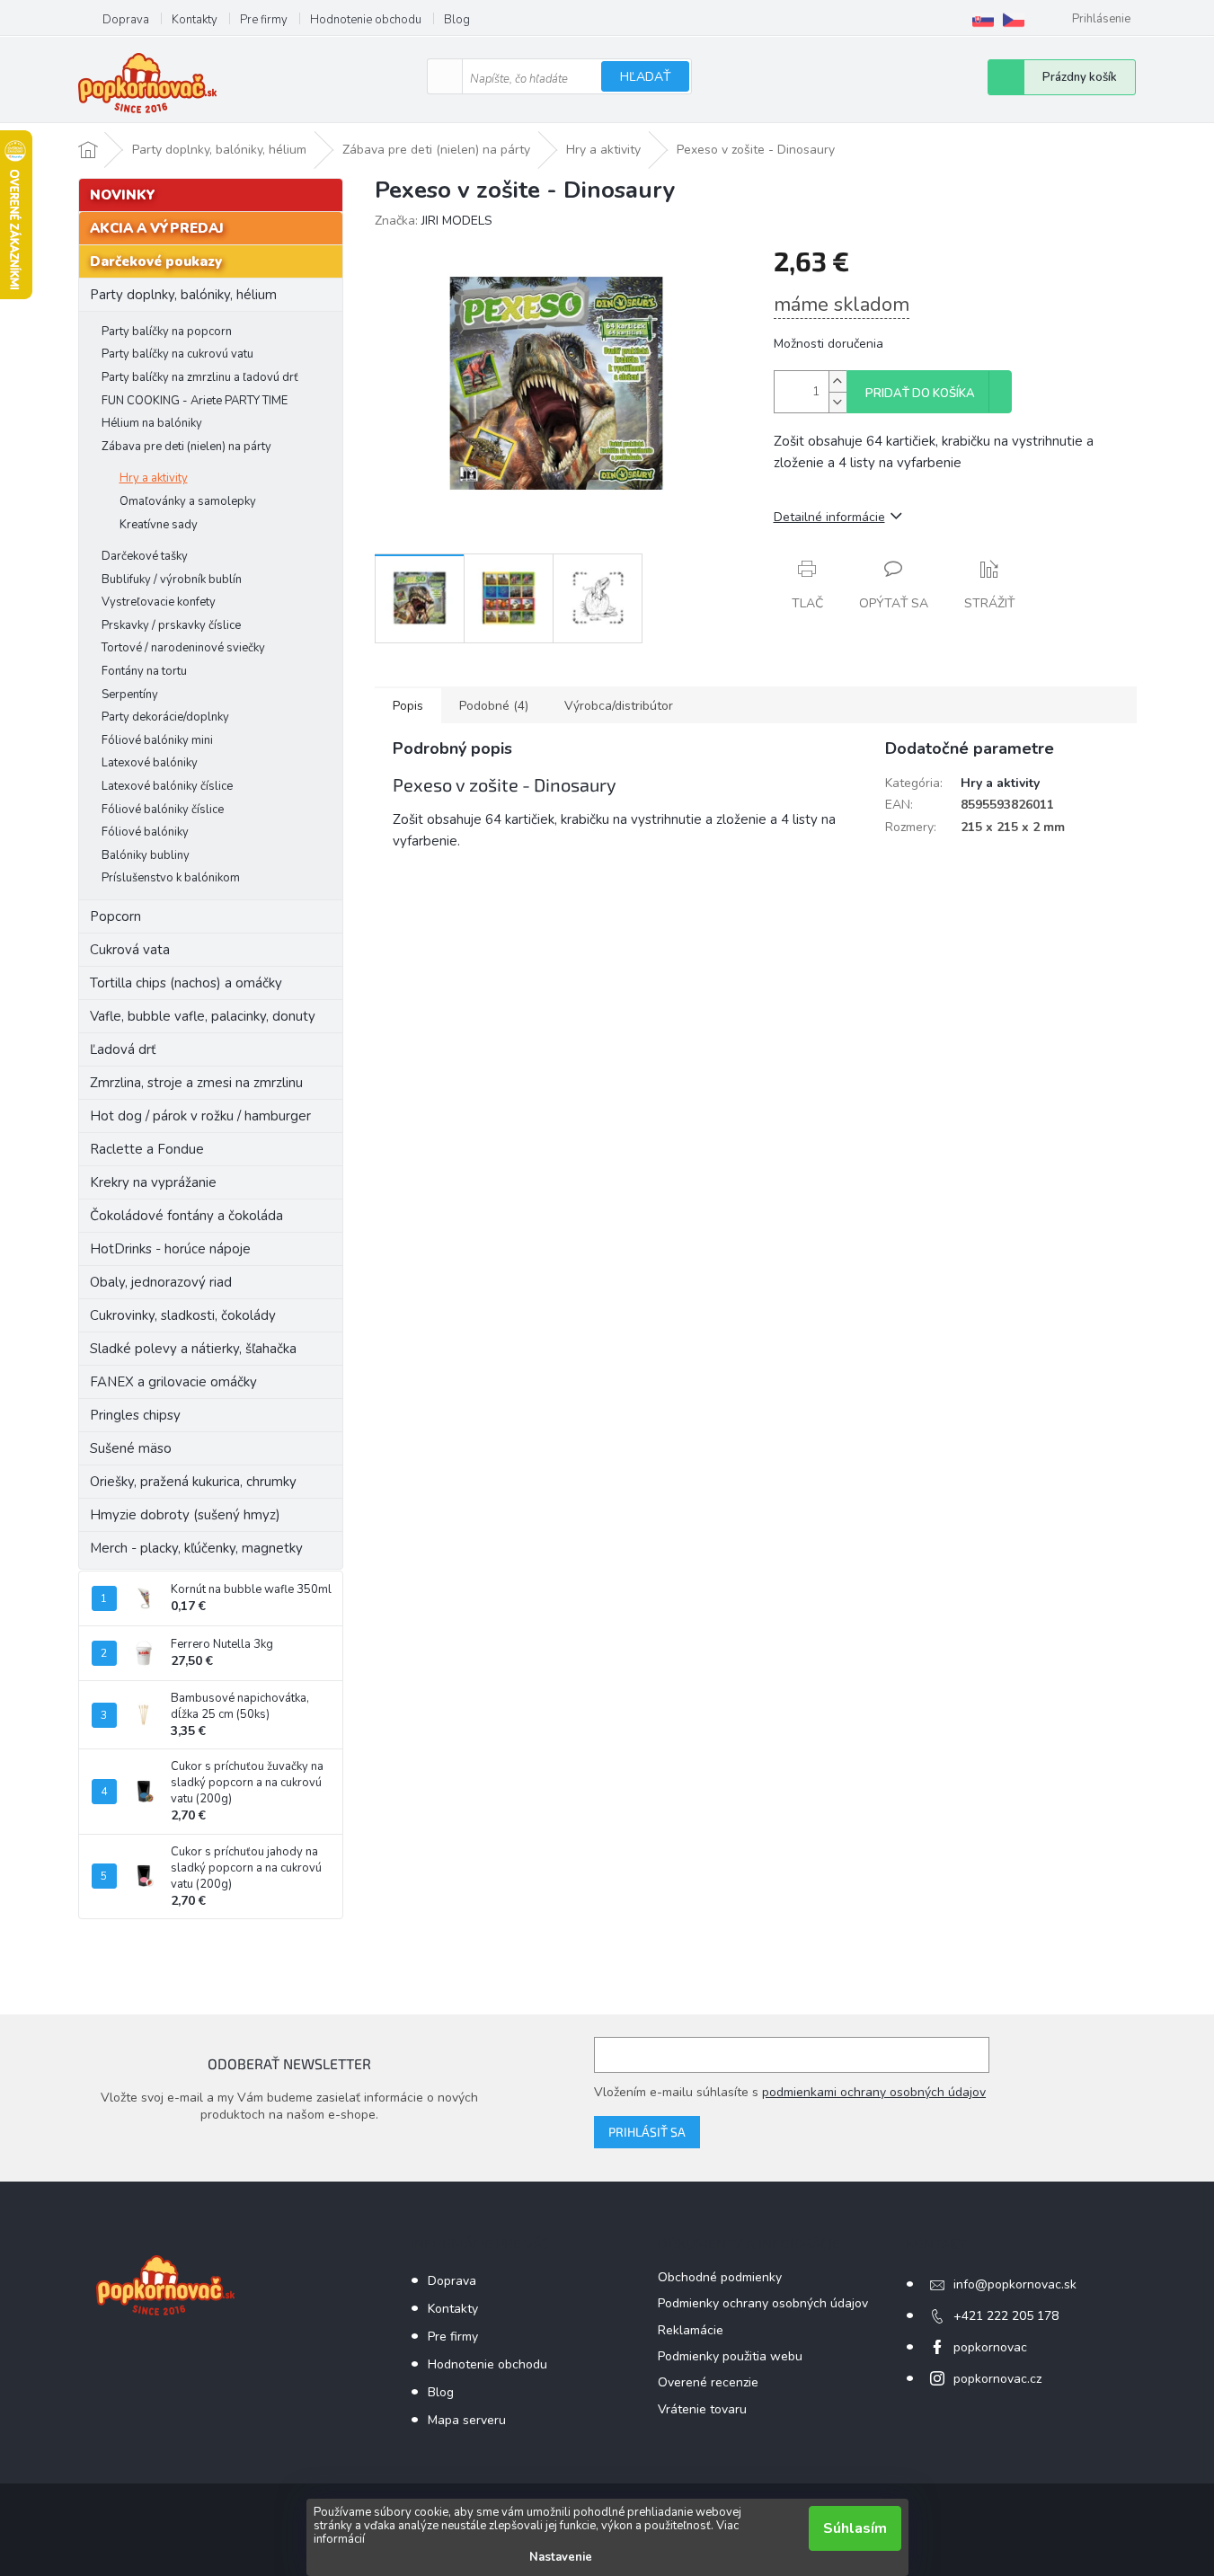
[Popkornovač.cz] (1014, 20)
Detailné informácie (829, 517)
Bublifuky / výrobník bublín (172, 580)
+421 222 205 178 (1006, 2316)
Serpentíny (130, 695)
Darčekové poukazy (156, 261)
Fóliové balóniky (145, 832)
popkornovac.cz (997, 2379)
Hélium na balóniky (152, 423)
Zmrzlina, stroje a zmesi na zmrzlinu (196, 1083)
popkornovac (990, 2347)
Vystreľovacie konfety (159, 602)
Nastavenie (561, 2557)
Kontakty (195, 20)
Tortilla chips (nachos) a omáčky (186, 983)
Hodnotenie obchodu (366, 20)
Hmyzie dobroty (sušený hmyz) (185, 1515)
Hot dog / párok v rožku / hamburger (200, 1116)
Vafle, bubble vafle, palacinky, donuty (203, 1016)
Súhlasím (855, 2528)
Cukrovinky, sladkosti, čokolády (183, 1315)
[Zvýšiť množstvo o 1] (837, 381)
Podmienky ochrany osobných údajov (763, 2303)
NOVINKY (123, 195)
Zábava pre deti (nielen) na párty (186, 447)
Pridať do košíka (920, 394)
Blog (457, 20)
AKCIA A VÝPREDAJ (157, 228)
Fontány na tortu (144, 671)
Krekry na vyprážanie (153, 1182)
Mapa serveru (467, 2420)
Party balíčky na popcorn (167, 332)
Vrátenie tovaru (702, 2409)
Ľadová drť (123, 1049)
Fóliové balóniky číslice (163, 810)
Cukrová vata (130, 950)
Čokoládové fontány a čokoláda (186, 1216)
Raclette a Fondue (147, 1149)
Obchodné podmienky (720, 2277)
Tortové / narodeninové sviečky (183, 648)
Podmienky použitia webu (730, 2356)
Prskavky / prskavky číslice (171, 625)
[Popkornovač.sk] (983, 20)
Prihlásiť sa (647, 2132)
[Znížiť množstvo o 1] (837, 402)
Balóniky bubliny (146, 855)
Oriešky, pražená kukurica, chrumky (193, 1482)
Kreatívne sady (159, 525)
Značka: (434, 221)
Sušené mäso (131, 1448)
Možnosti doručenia (829, 344)
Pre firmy (264, 20)
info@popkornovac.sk (1015, 2284)
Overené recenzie (708, 2382)
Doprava (126, 20)
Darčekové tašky (145, 556)
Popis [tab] (408, 706)
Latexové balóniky (150, 763)
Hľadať (645, 77)
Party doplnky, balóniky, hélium (183, 295)
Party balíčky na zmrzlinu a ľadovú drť (200, 377)
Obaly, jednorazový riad (161, 1282)
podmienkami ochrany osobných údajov (874, 2092)
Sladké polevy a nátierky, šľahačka (193, 1349)
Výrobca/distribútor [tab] (619, 706)
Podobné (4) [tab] (494, 706)
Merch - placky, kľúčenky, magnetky (196, 1548)
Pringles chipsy (135, 1415)
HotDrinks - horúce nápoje (170, 1249)
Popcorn (115, 916)
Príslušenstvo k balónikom (171, 878)
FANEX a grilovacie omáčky (173, 1382)
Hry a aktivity (154, 478)
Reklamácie (691, 2330)
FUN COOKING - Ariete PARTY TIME (195, 401)
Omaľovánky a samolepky (188, 501)
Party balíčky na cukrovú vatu (177, 354)
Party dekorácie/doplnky (165, 717)
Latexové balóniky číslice (167, 786)
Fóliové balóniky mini (157, 740)
